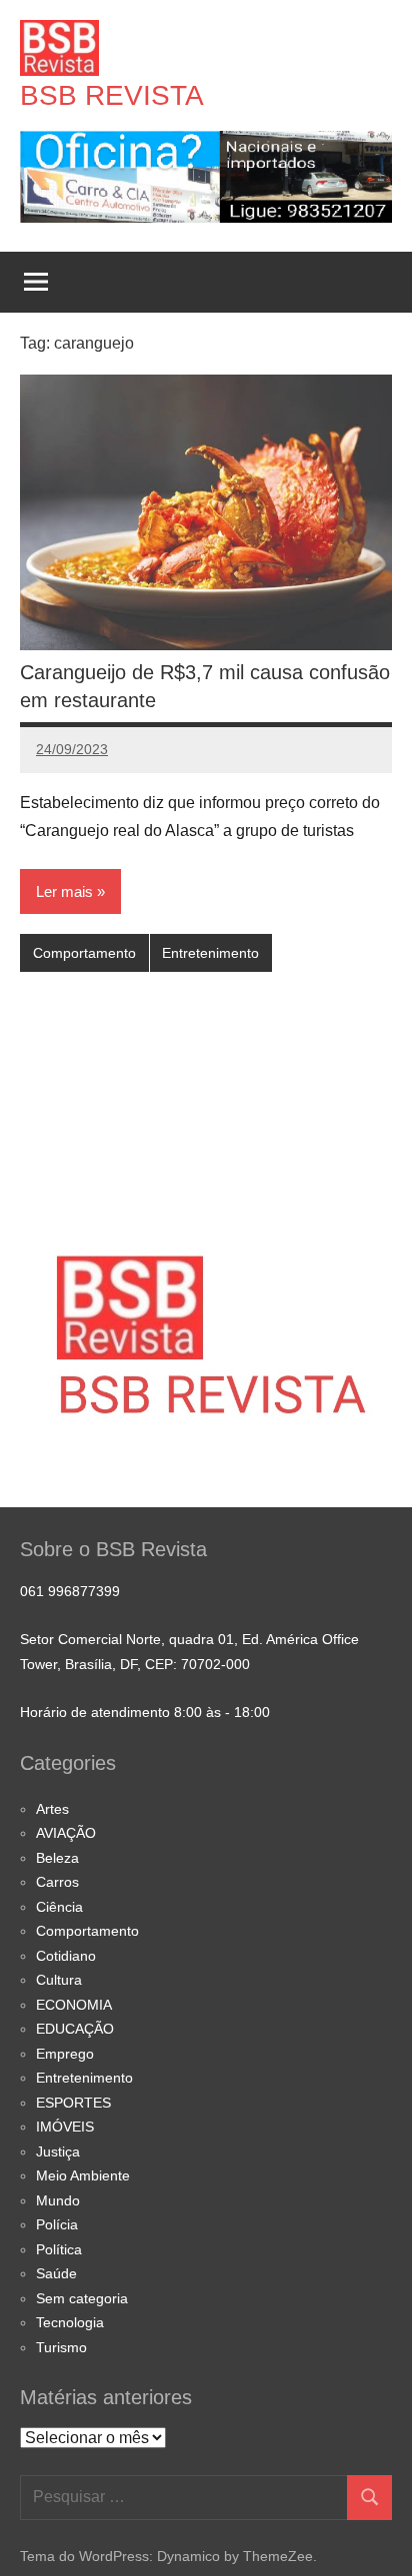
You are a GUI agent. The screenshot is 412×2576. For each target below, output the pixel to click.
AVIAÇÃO (66, 1833)
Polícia (57, 2224)
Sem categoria (82, 2298)
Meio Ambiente (83, 2175)
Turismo (61, 2347)
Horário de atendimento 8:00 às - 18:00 (145, 1712)
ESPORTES (73, 2103)
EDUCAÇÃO (75, 2029)
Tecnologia (70, 2322)
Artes (52, 1809)
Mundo (58, 2200)
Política (59, 2249)
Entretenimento (210, 953)
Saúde (56, 2273)
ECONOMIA (74, 2005)
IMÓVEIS (65, 2127)
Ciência (59, 1907)
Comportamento (84, 953)
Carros (57, 1882)
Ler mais (64, 891)
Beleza (57, 1858)
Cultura (59, 1980)
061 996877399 (70, 1591)
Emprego (65, 2054)
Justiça (58, 2151)
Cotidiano (66, 1956)
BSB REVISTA (112, 95)
